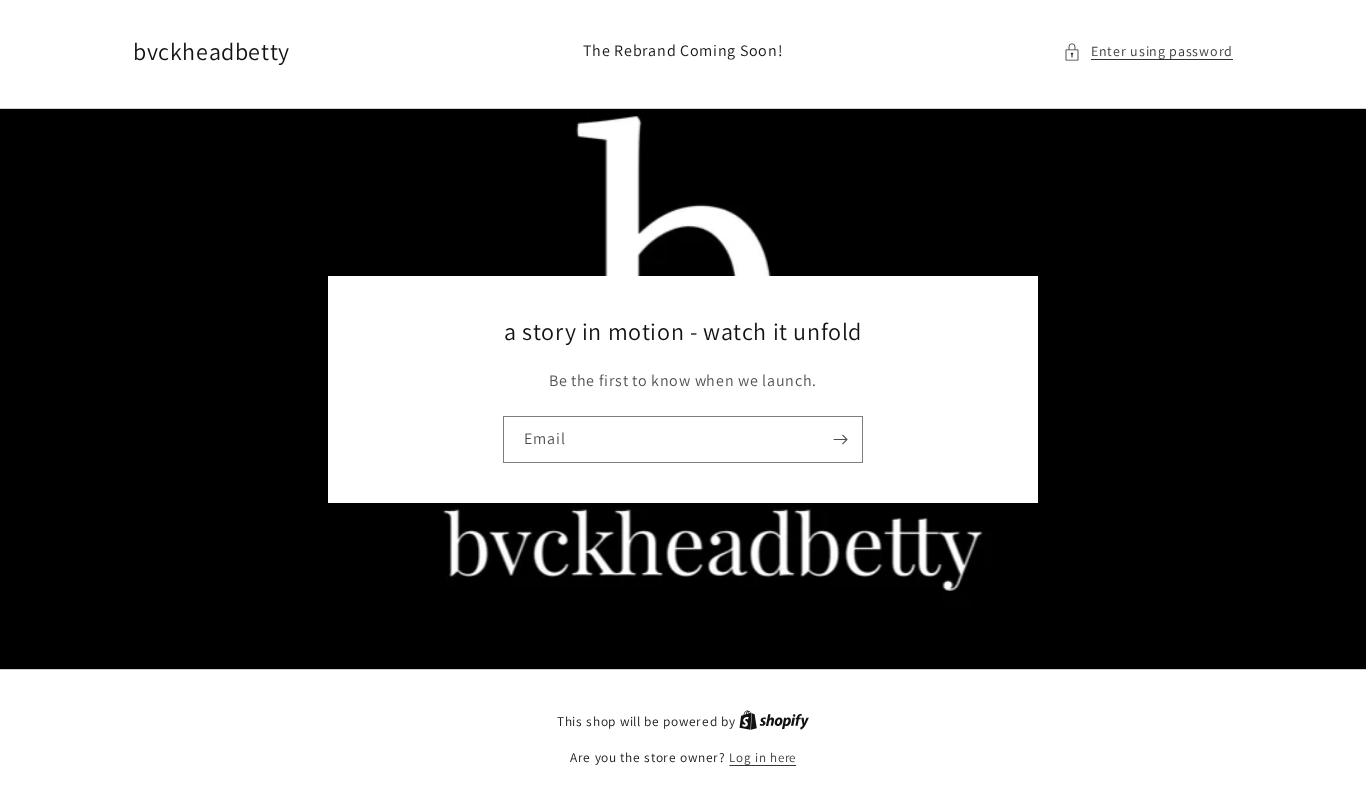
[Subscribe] (840, 439)
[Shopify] (774, 721)
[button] (1148, 51)
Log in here (762, 757)
